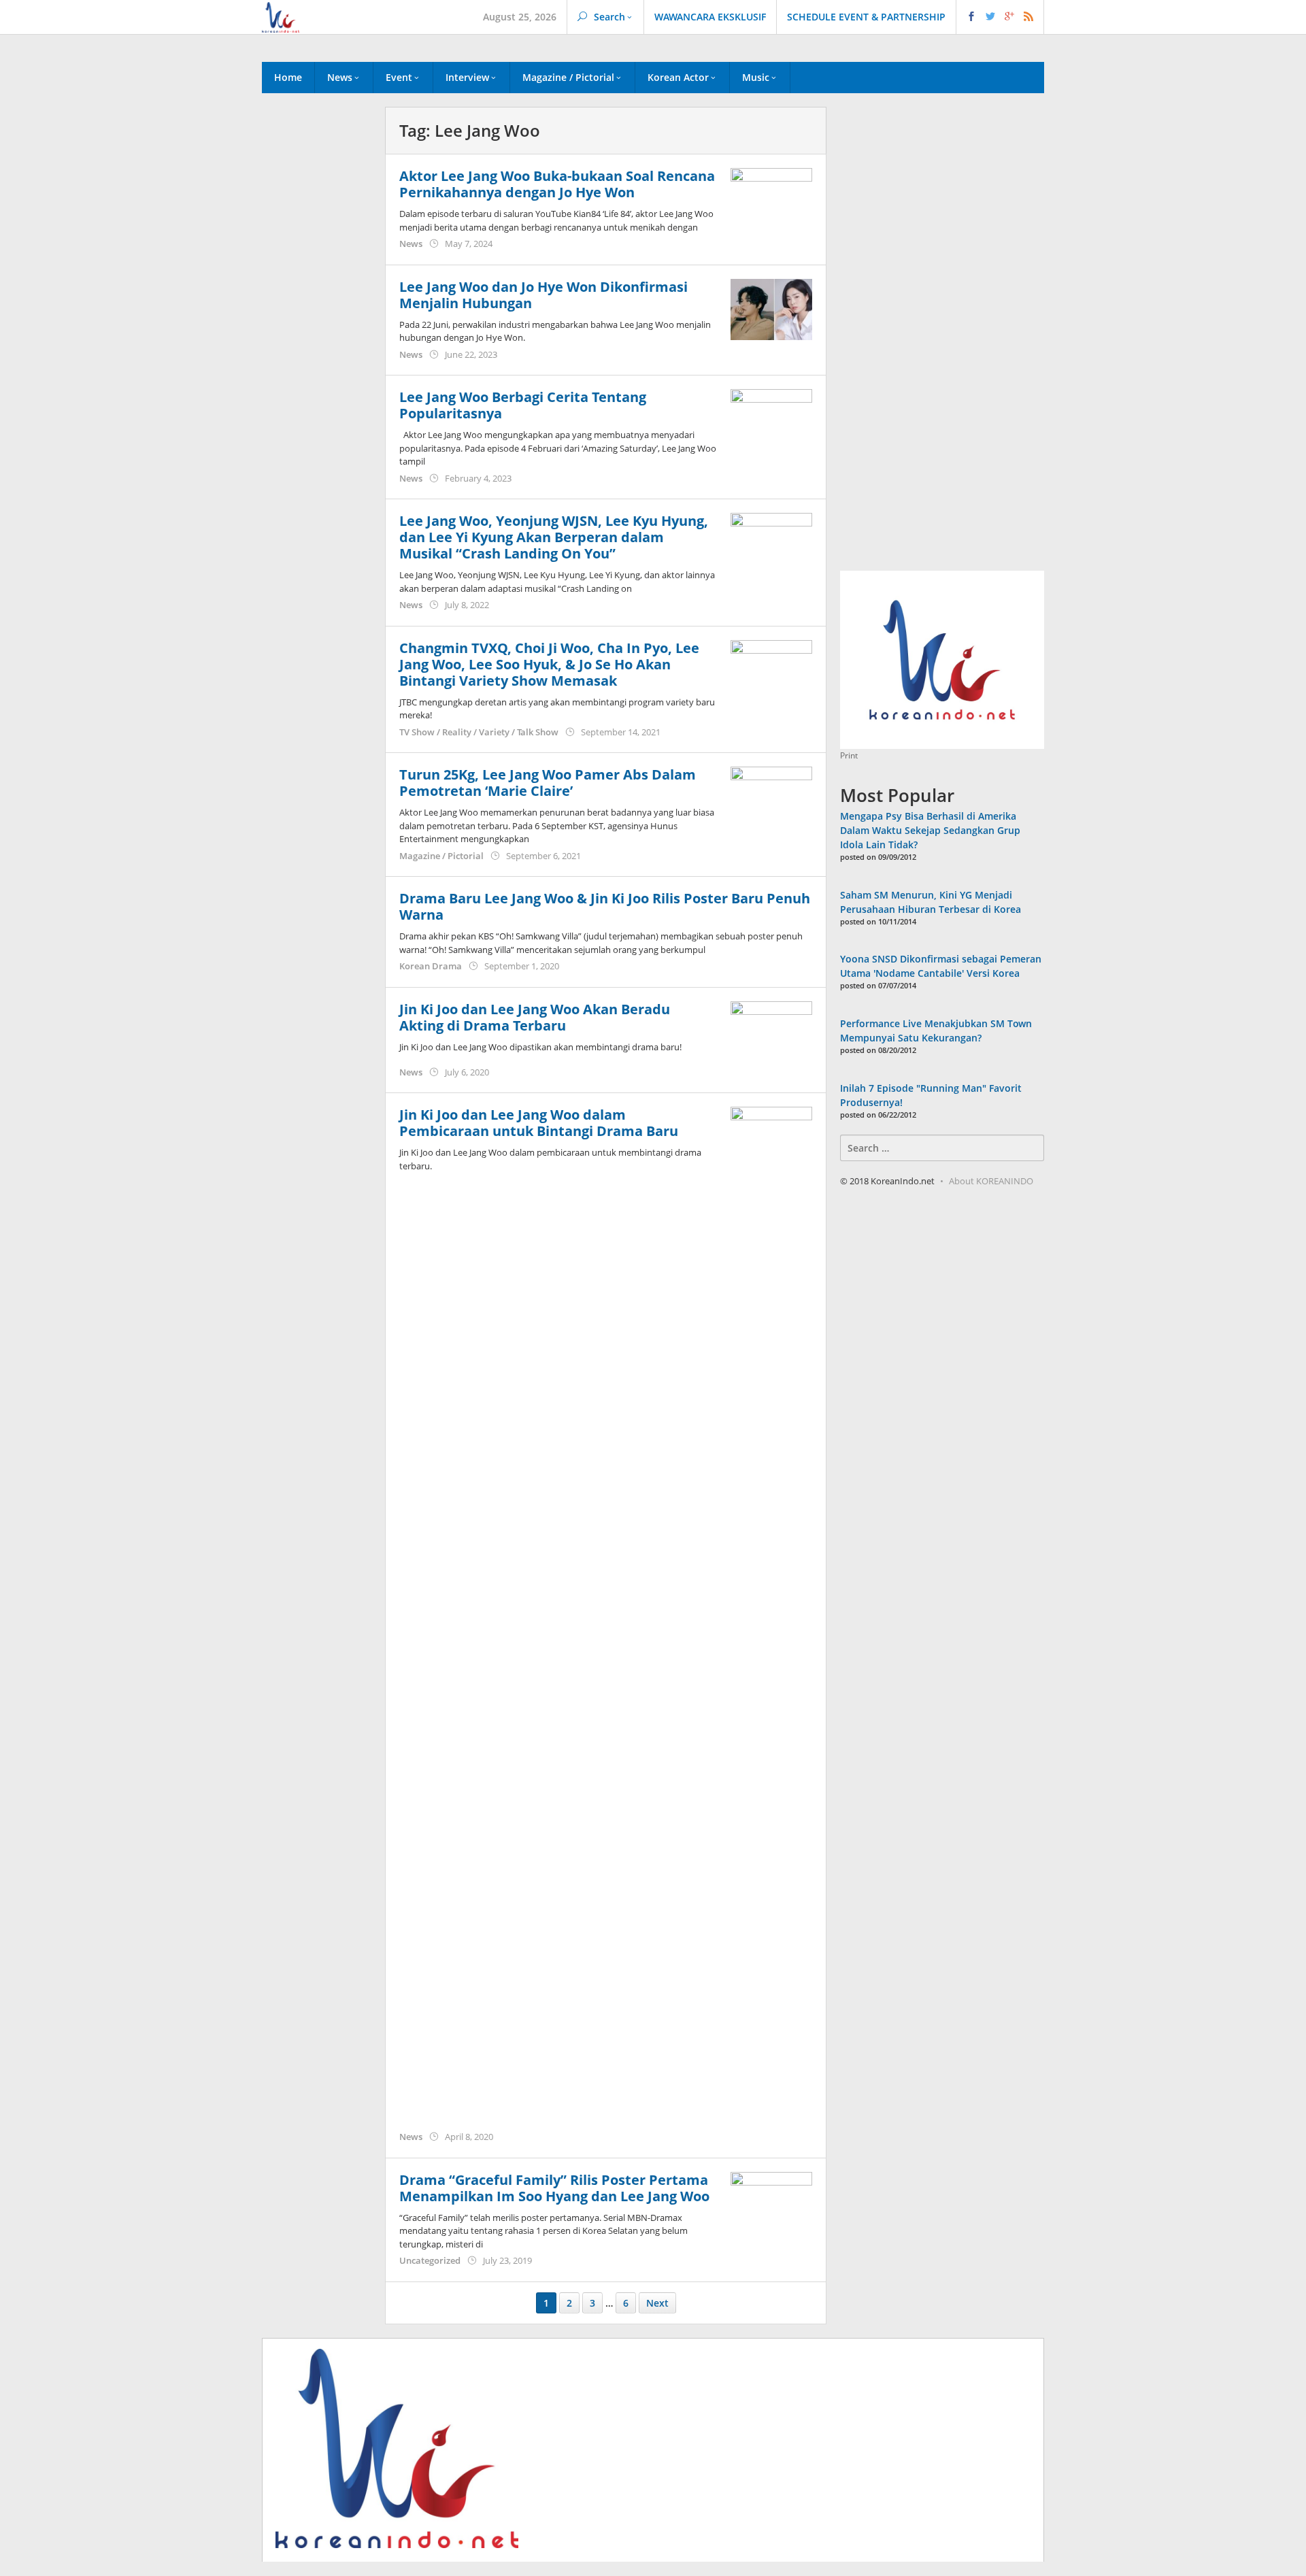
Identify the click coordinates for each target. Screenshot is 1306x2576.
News (411, 244)
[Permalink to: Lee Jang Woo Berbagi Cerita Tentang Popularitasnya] (771, 419)
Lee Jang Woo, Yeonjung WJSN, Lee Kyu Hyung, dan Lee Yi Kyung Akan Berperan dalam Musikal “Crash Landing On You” (554, 537)
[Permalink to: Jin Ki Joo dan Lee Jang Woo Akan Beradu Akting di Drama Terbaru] (771, 1030)
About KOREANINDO (991, 1181)
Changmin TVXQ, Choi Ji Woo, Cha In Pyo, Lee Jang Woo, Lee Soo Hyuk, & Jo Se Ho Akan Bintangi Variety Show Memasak (549, 664)
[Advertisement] (317, 339)
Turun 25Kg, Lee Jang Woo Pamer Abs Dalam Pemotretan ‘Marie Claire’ (548, 783)
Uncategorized (430, 2260)
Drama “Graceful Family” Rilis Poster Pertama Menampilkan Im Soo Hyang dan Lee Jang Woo (554, 2188)
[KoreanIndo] (281, 16)
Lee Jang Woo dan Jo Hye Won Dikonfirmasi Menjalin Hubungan (543, 295)
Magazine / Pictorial (441, 856)
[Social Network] (1000, 17)
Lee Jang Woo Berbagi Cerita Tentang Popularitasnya (523, 405)
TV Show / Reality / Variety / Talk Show (479, 732)
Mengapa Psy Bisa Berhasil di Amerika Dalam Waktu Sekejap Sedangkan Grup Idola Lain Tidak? (930, 830)
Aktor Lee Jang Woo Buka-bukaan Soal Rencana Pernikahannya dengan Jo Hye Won (557, 184)
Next (657, 2303)
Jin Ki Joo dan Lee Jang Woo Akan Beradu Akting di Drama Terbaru (535, 1017)
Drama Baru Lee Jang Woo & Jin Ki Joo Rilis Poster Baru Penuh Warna (605, 906)
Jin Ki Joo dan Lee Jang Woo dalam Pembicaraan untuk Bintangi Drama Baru (539, 1123)
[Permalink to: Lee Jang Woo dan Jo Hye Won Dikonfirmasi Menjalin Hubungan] (771, 308)
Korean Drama (431, 966)
